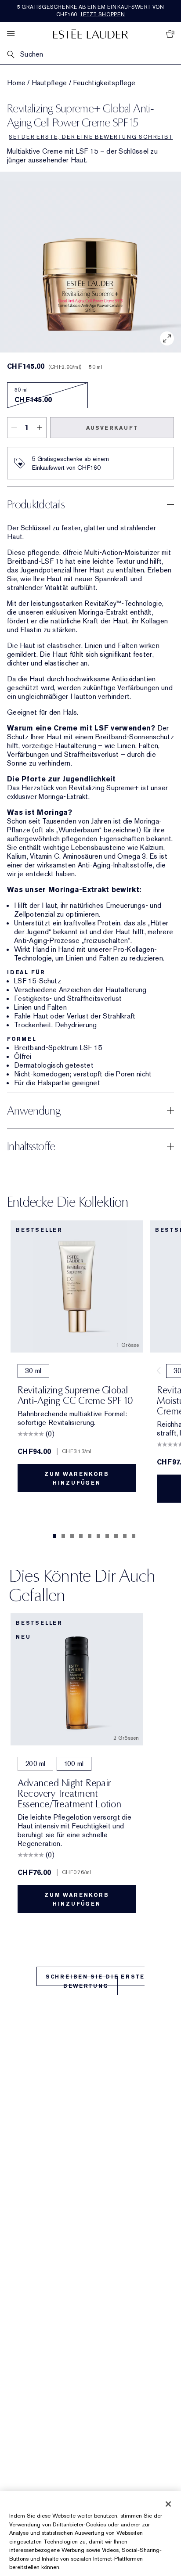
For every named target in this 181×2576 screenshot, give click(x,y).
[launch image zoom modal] (167, 338)
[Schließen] (168, 2504)
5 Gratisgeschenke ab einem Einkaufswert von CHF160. (91, 11)
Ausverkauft (112, 428)
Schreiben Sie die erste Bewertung (95, 1981)
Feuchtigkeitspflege (104, 83)
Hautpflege (49, 83)
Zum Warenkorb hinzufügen (76, 1479)
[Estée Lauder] (90, 34)
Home (16, 83)
